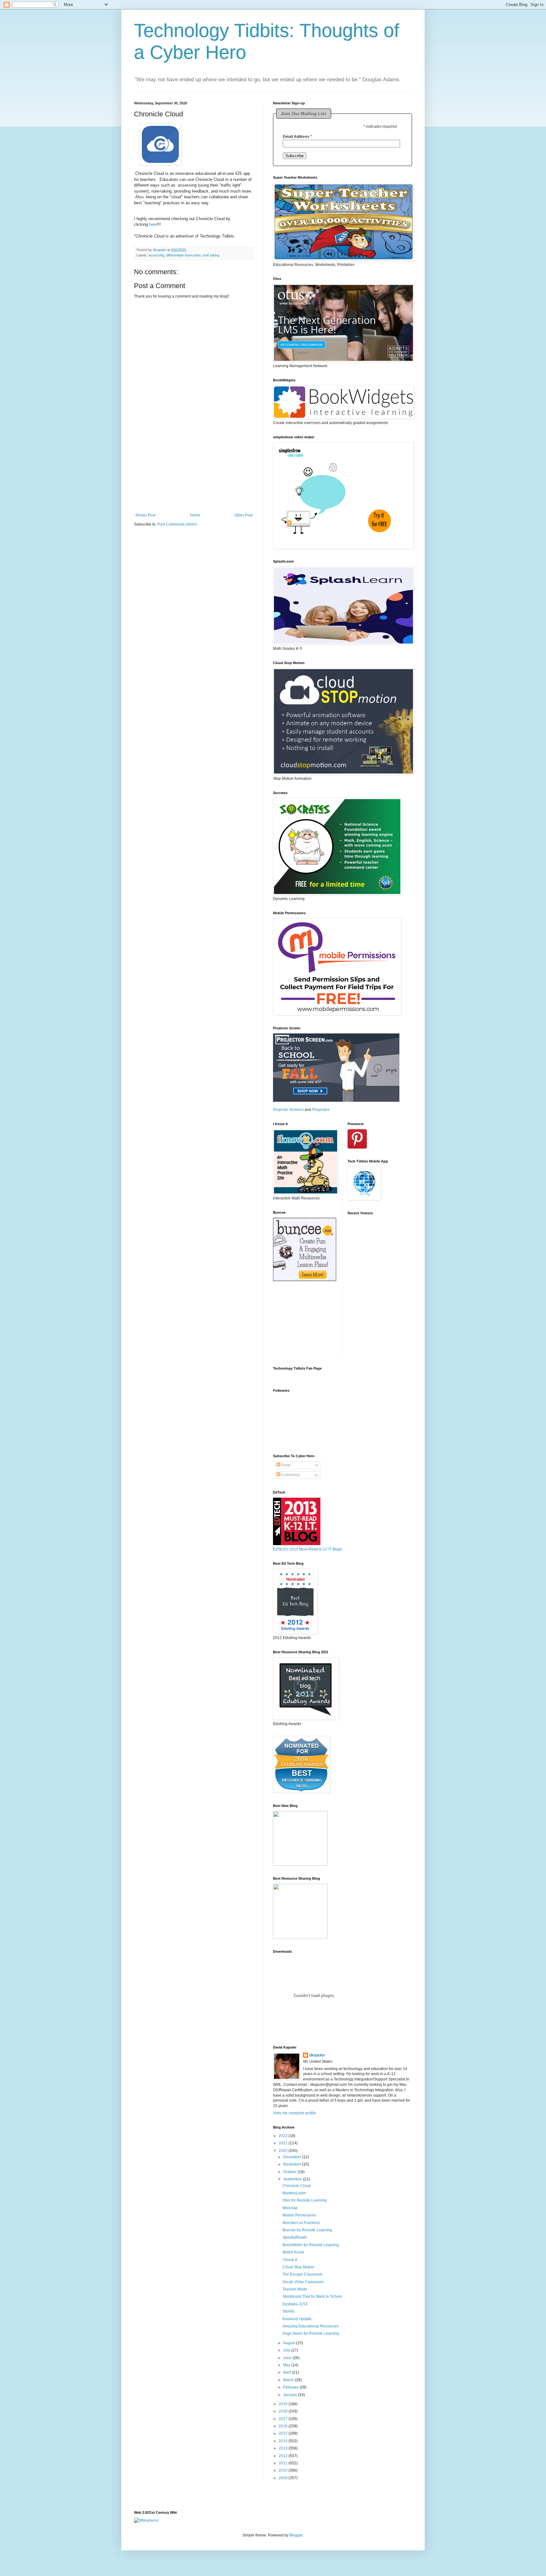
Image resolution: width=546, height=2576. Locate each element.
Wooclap (290, 2208)
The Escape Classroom (303, 2274)
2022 (284, 2136)
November (293, 2164)
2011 (284, 2463)
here (153, 224)
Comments (290, 1475)
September (293, 2179)
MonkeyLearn (294, 2193)
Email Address (297, 137)
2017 (284, 2419)
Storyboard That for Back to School (312, 2296)
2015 (284, 2433)
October (290, 2172)
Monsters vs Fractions (301, 2223)
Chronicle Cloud (297, 2186)
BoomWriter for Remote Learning (311, 2245)
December (293, 2157)
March (289, 2380)
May (287, 2365)
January (291, 2395)
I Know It (290, 2260)
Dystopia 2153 (295, 2304)
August (290, 2343)
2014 (284, 2441)
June (288, 2358)
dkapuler (317, 2055)
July (287, 2350)
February (291, 2387)
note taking (211, 255)
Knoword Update (297, 2319)
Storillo (288, 2311)
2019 (284, 2404)
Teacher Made (295, 2289)
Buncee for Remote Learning (307, 2230)
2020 (284, 2151)
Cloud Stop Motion (298, 2267)
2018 (284, 2411)
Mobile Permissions (299, 2215)
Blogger (296, 2535)
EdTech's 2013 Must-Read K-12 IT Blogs (308, 1549)
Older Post (243, 515)
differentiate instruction (183, 255)
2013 (284, 2448)
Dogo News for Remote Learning (311, 2333)
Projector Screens (288, 1110)
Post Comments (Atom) (177, 524)
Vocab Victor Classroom (303, 2282)
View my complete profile (294, 2113)
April (288, 2372)
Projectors (321, 1110)
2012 (284, 2456)
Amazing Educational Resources (311, 2326)
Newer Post (146, 515)
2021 (284, 2143)
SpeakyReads (295, 2237)
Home (195, 515)
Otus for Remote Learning (305, 2200)
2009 (284, 2478)
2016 (284, 2426)
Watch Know (293, 2252)
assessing (156, 255)
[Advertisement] (194, 473)
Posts (285, 1465)
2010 (284, 2470)
